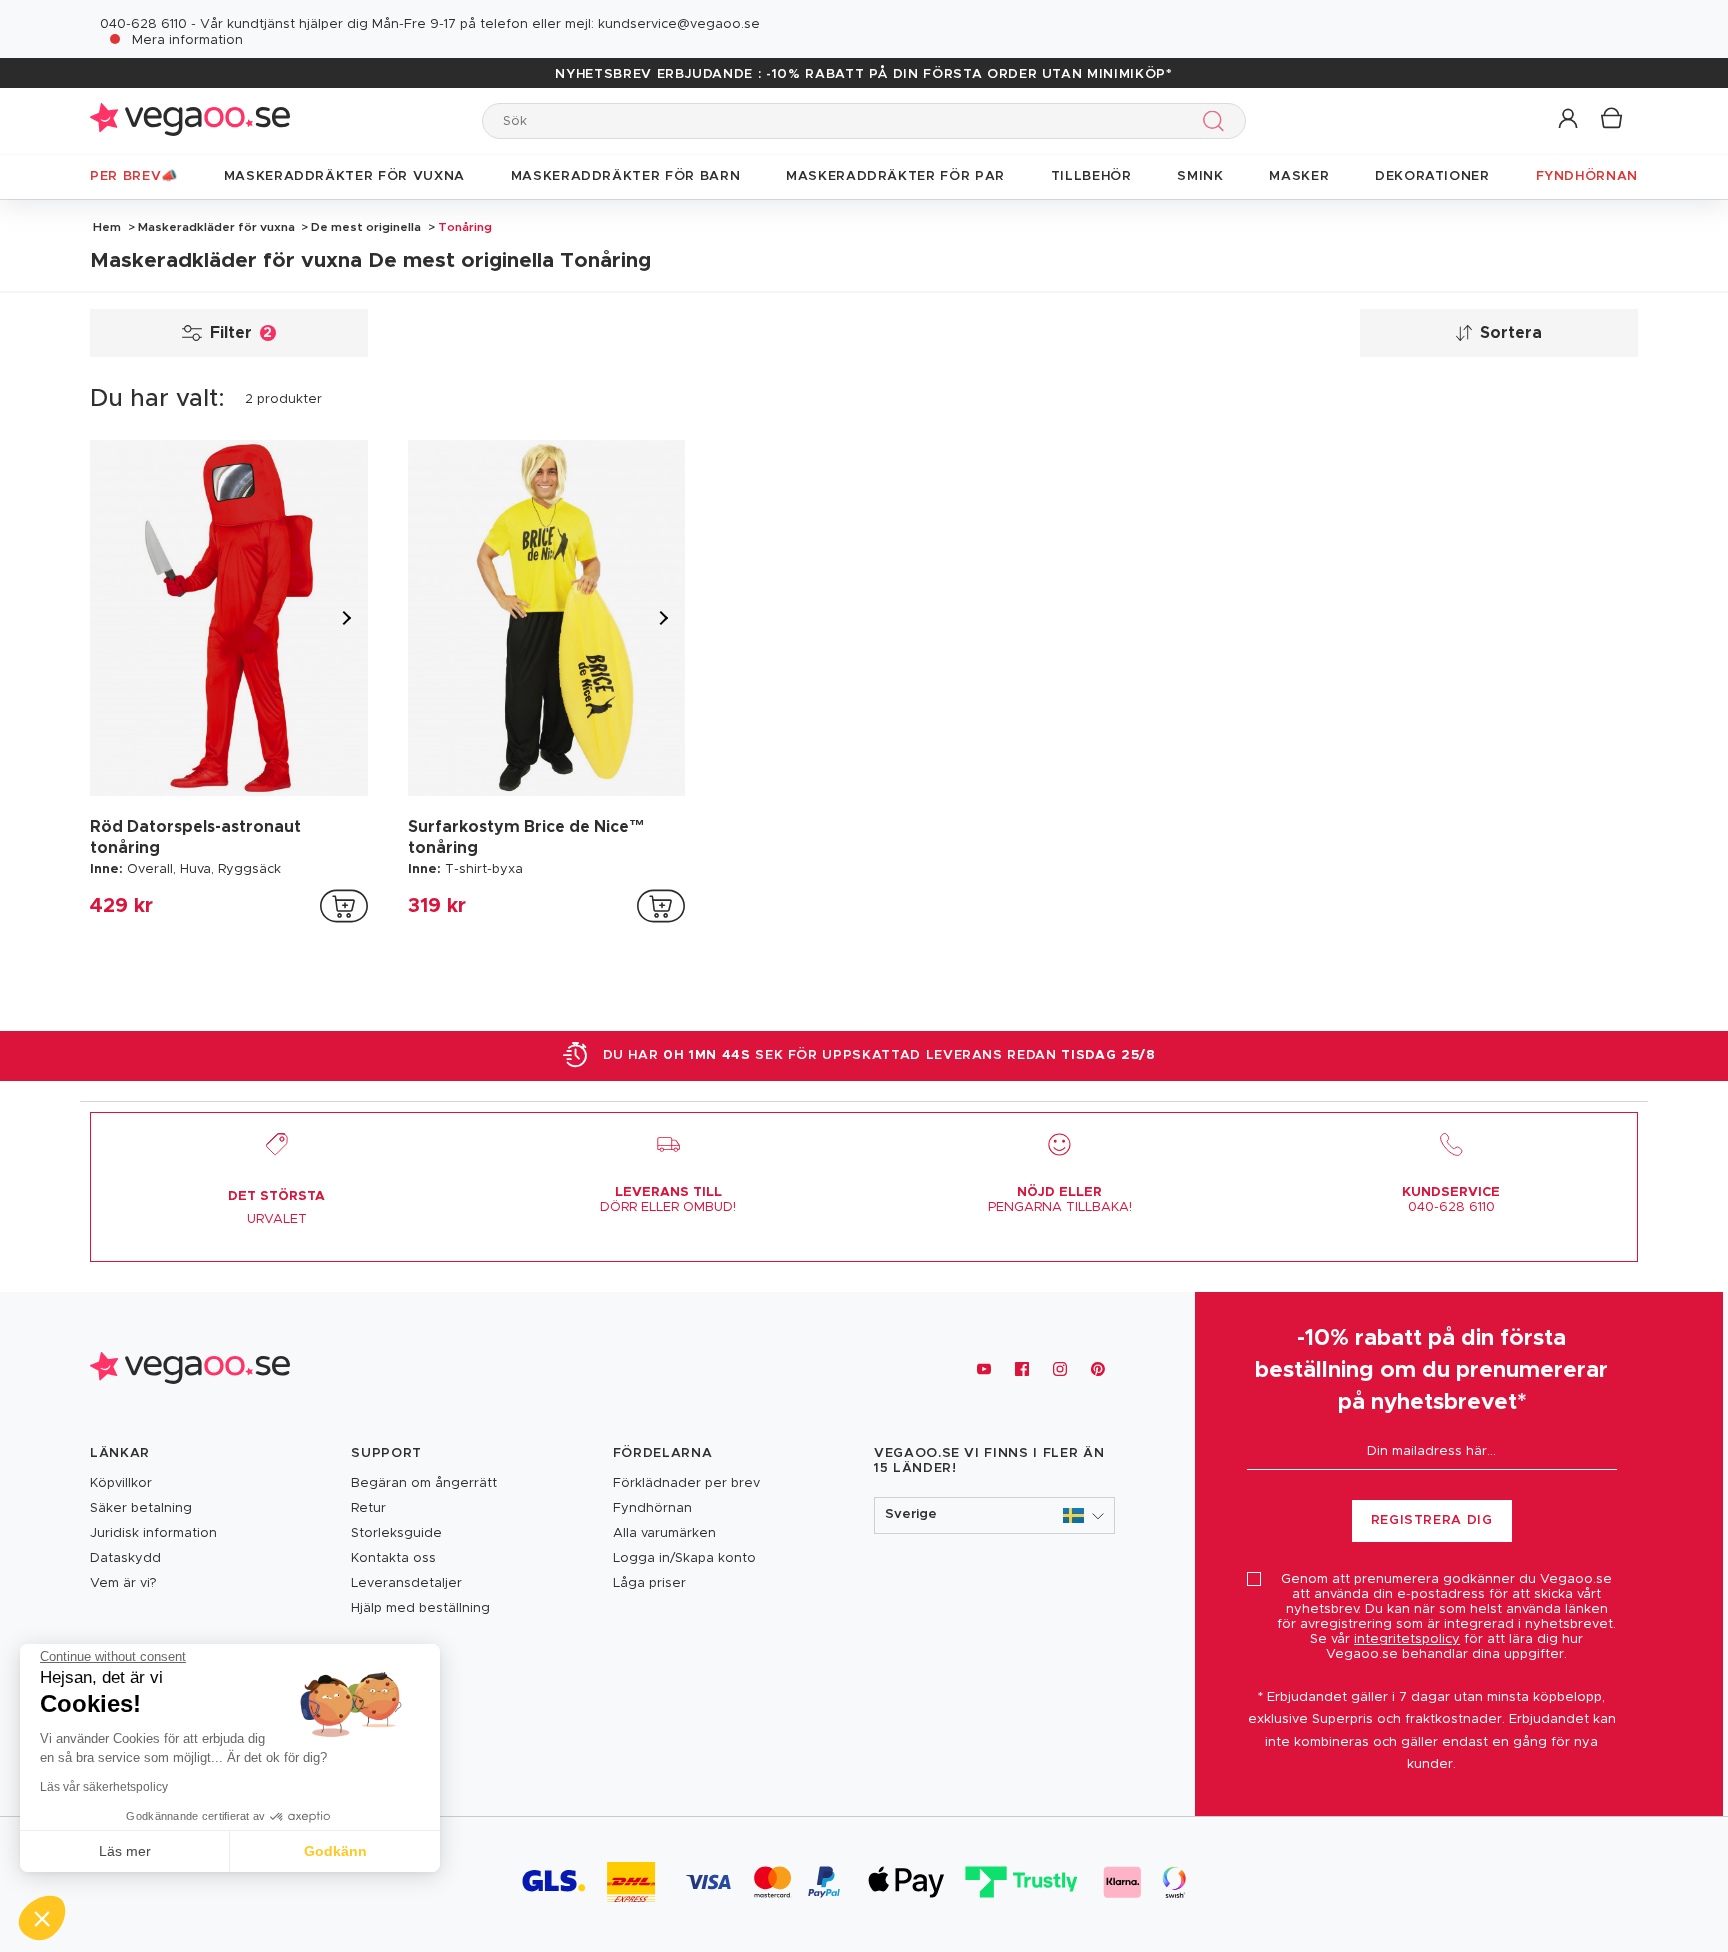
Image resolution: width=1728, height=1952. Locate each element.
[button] (1569, 119)
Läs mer (125, 1851)
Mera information (187, 40)
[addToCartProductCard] (344, 906)
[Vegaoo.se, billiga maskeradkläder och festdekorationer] (190, 120)
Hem (107, 227)
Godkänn (335, 1851)
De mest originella (366, 227)
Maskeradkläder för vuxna (216, 227)
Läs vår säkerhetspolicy (104, 1787)
